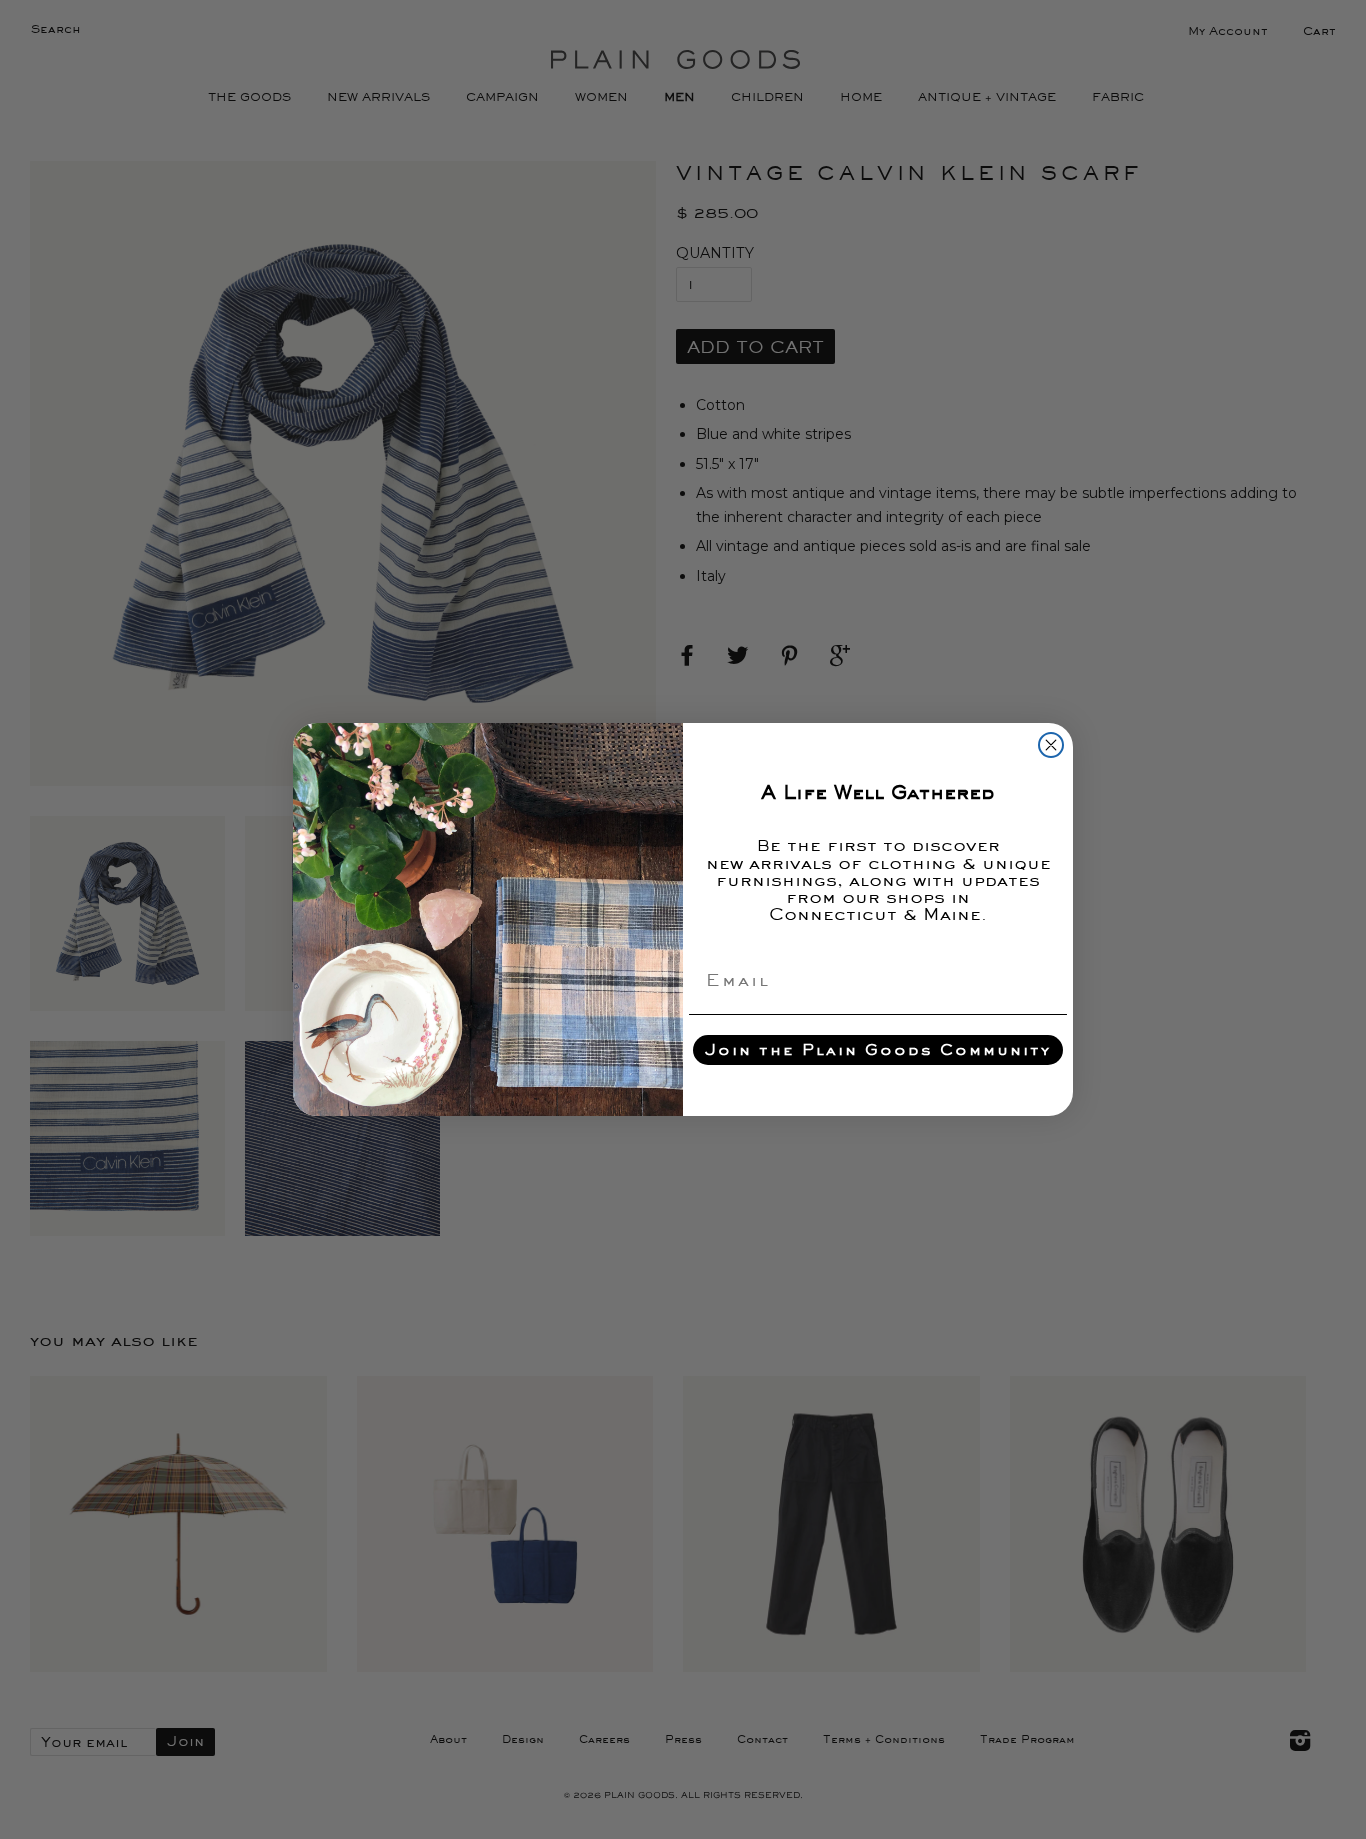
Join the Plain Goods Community (878, 1049)
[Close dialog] (1051, 745)
